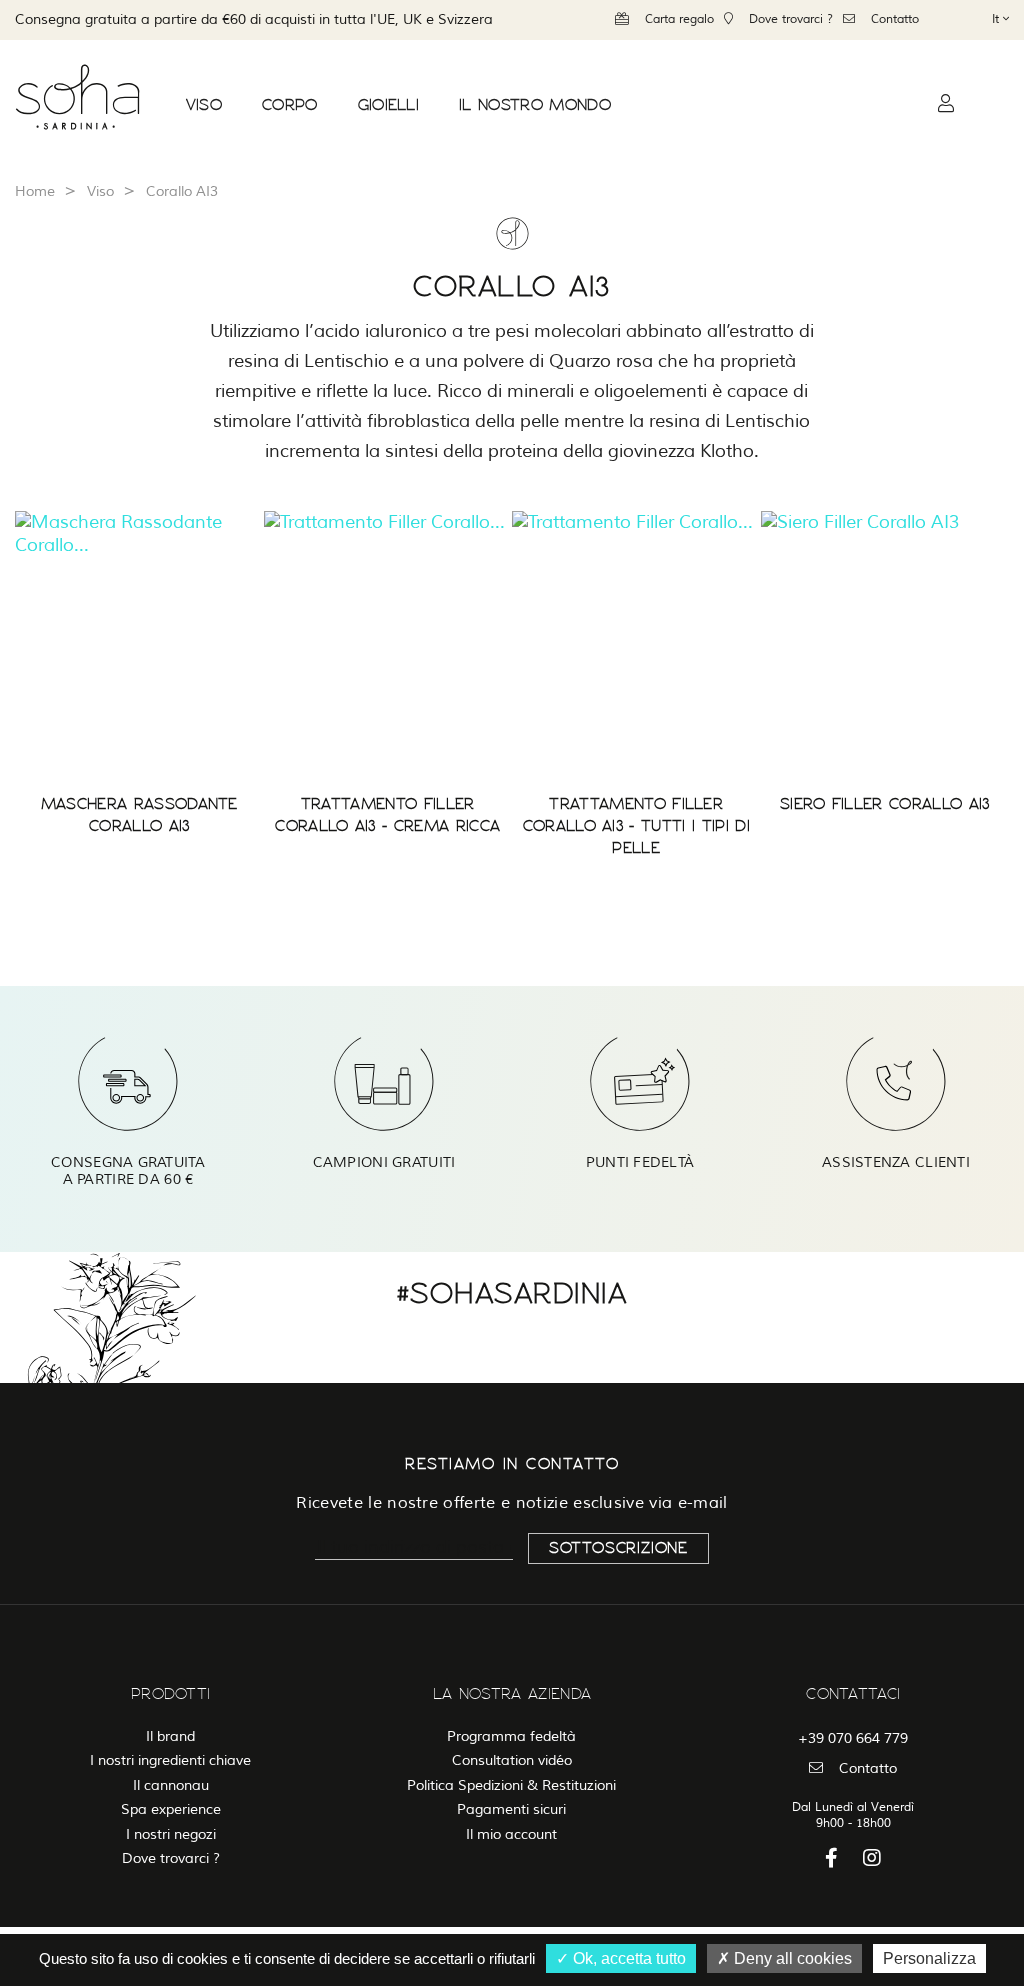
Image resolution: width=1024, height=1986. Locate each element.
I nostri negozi (171, 1834)
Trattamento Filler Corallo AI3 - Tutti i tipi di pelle (636, 826)
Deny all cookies (791, 1958)
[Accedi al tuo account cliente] (946, 104)
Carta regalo (679, 19)
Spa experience (171, 1809)
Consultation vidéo (512, 1760)
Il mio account (511, 1834)
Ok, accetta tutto (627, 1958)
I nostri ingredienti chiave (170, 1760)
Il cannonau (171, 1785)
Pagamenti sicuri (511, 1809)
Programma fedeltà (511, 1736)
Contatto (895, 19)
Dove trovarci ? (791, 19)
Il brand (170, 1736)
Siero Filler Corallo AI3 (885, 804)
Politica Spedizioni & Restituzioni (511, 1785)
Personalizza (929, 1958)
